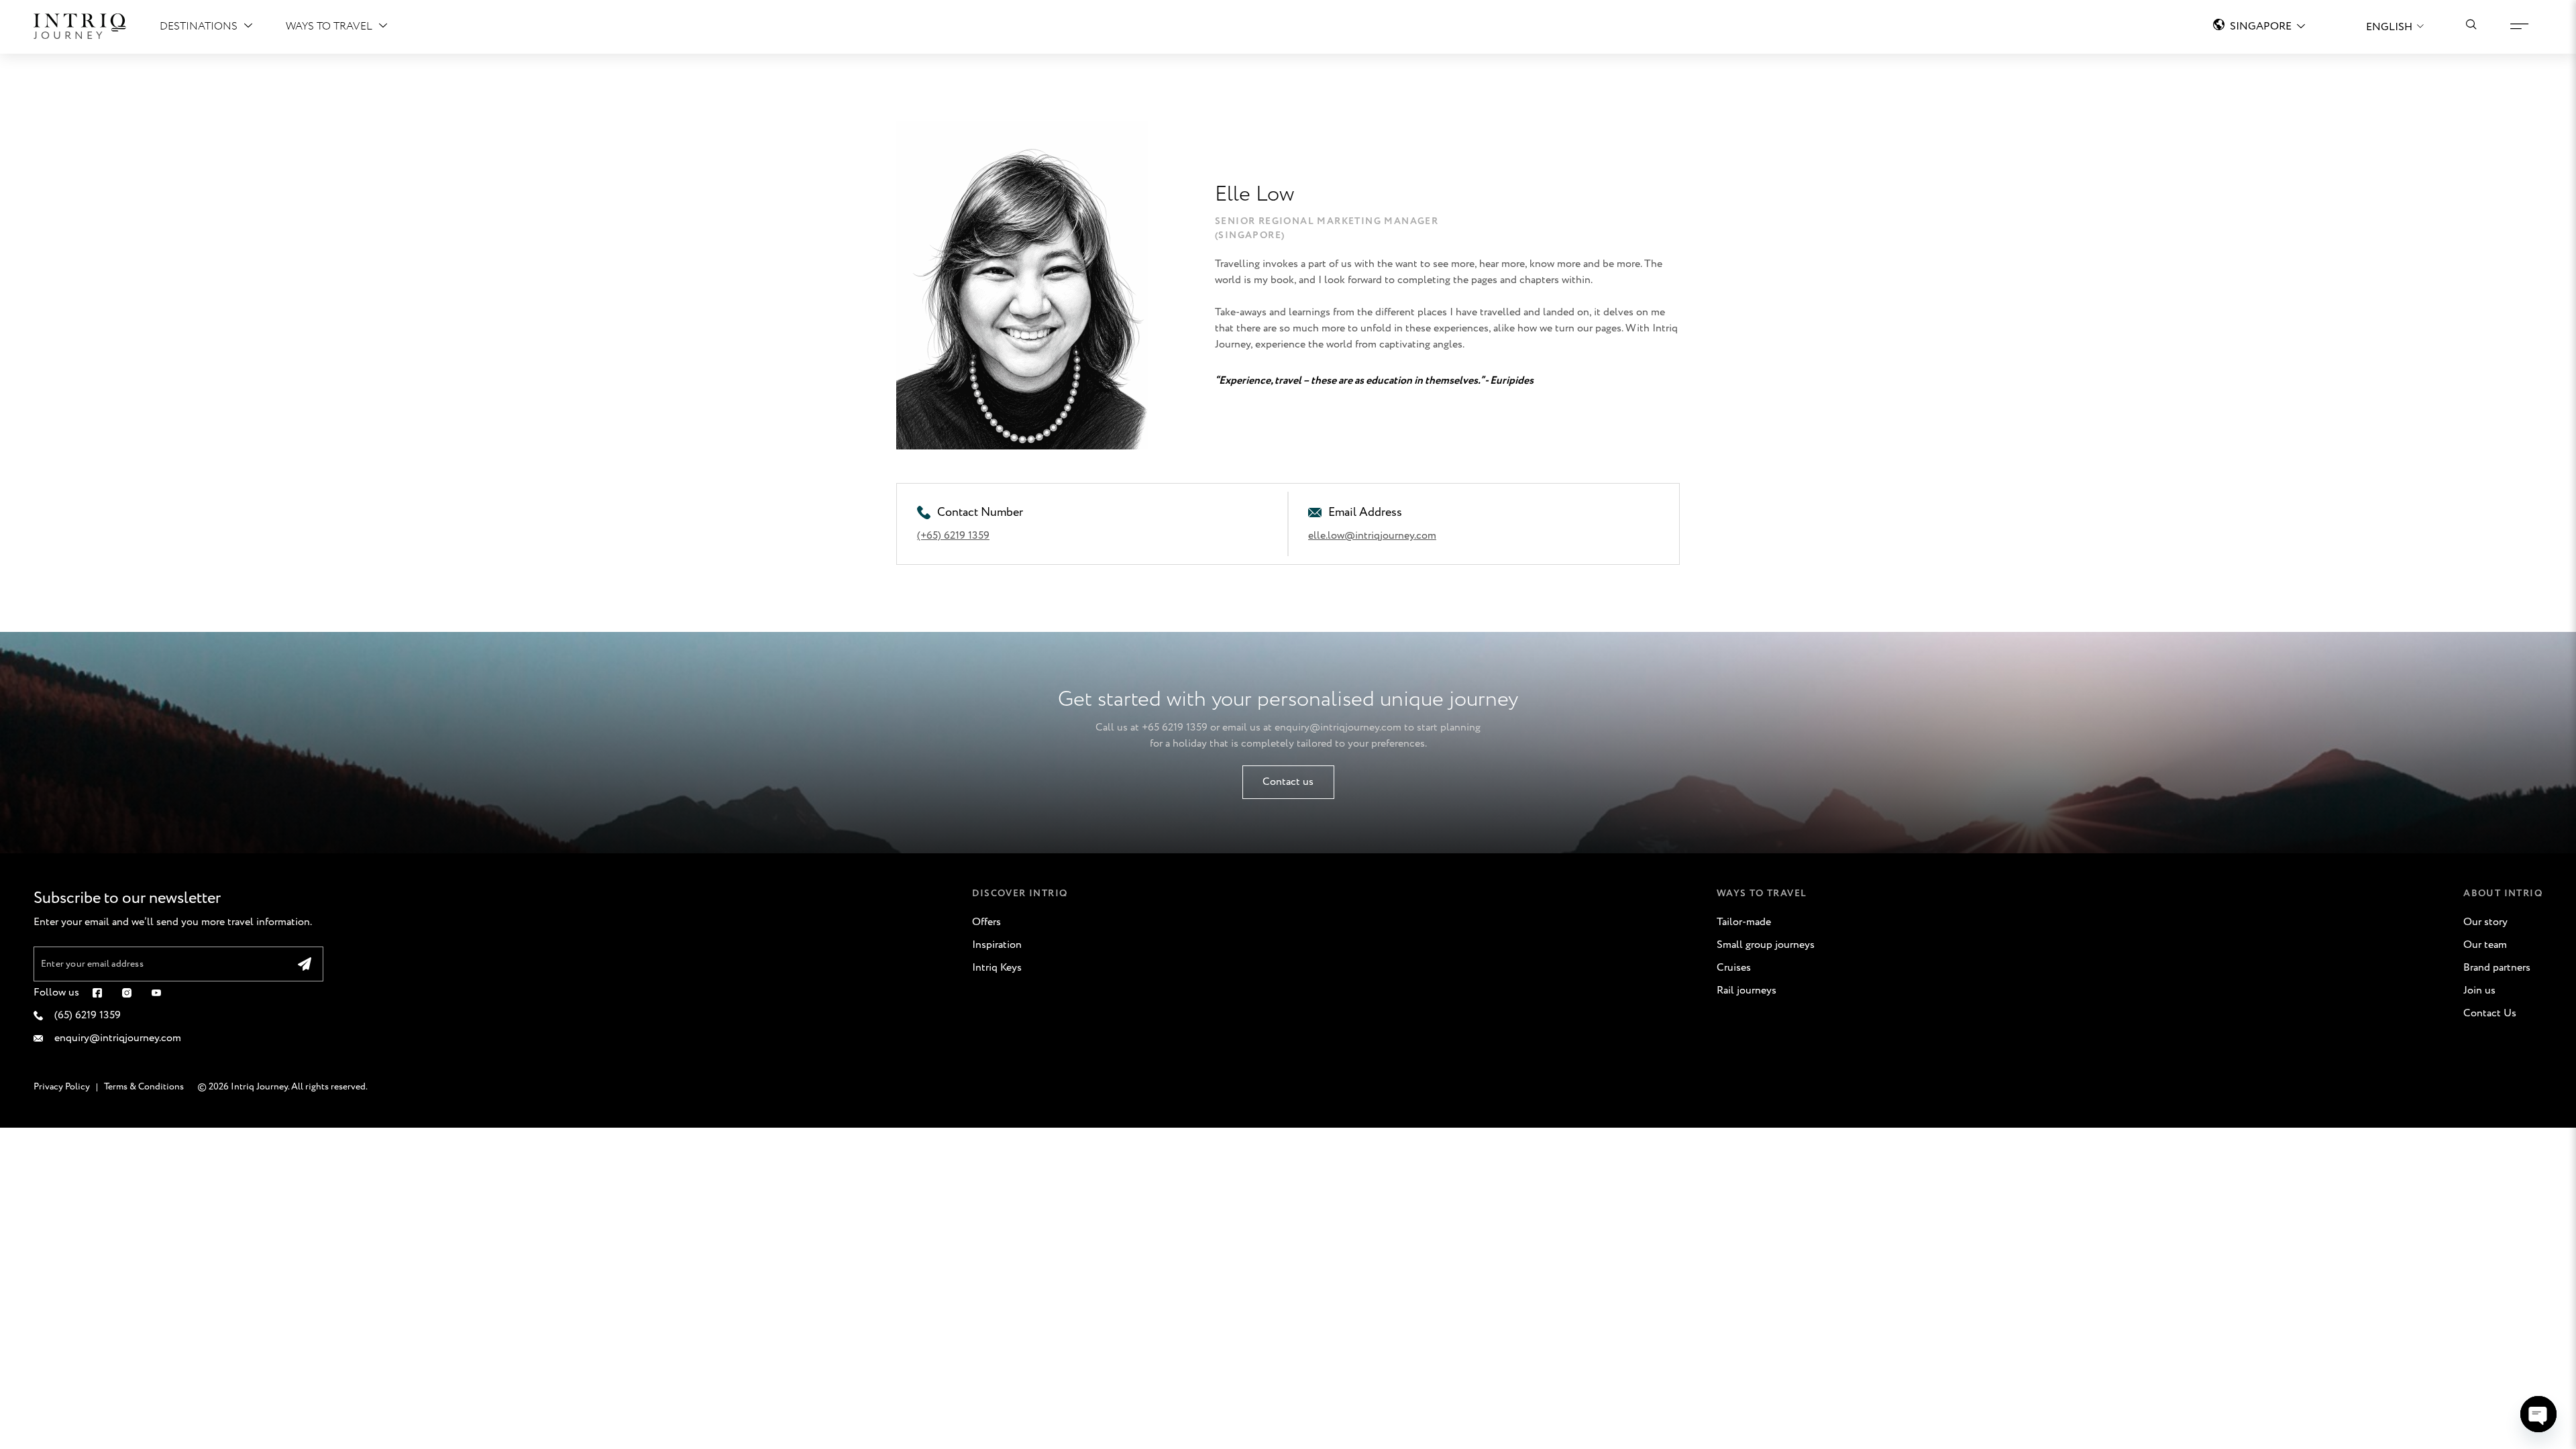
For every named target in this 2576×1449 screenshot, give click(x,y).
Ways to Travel (329, 26)
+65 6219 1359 (1175, 728)
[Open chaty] (2538, 1414)
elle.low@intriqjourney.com (1372, 536)
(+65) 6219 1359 (953, 536)
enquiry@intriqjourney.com (1338, 728)
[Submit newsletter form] (305, 964)
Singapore (2261, 26)
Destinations (199, 26)
